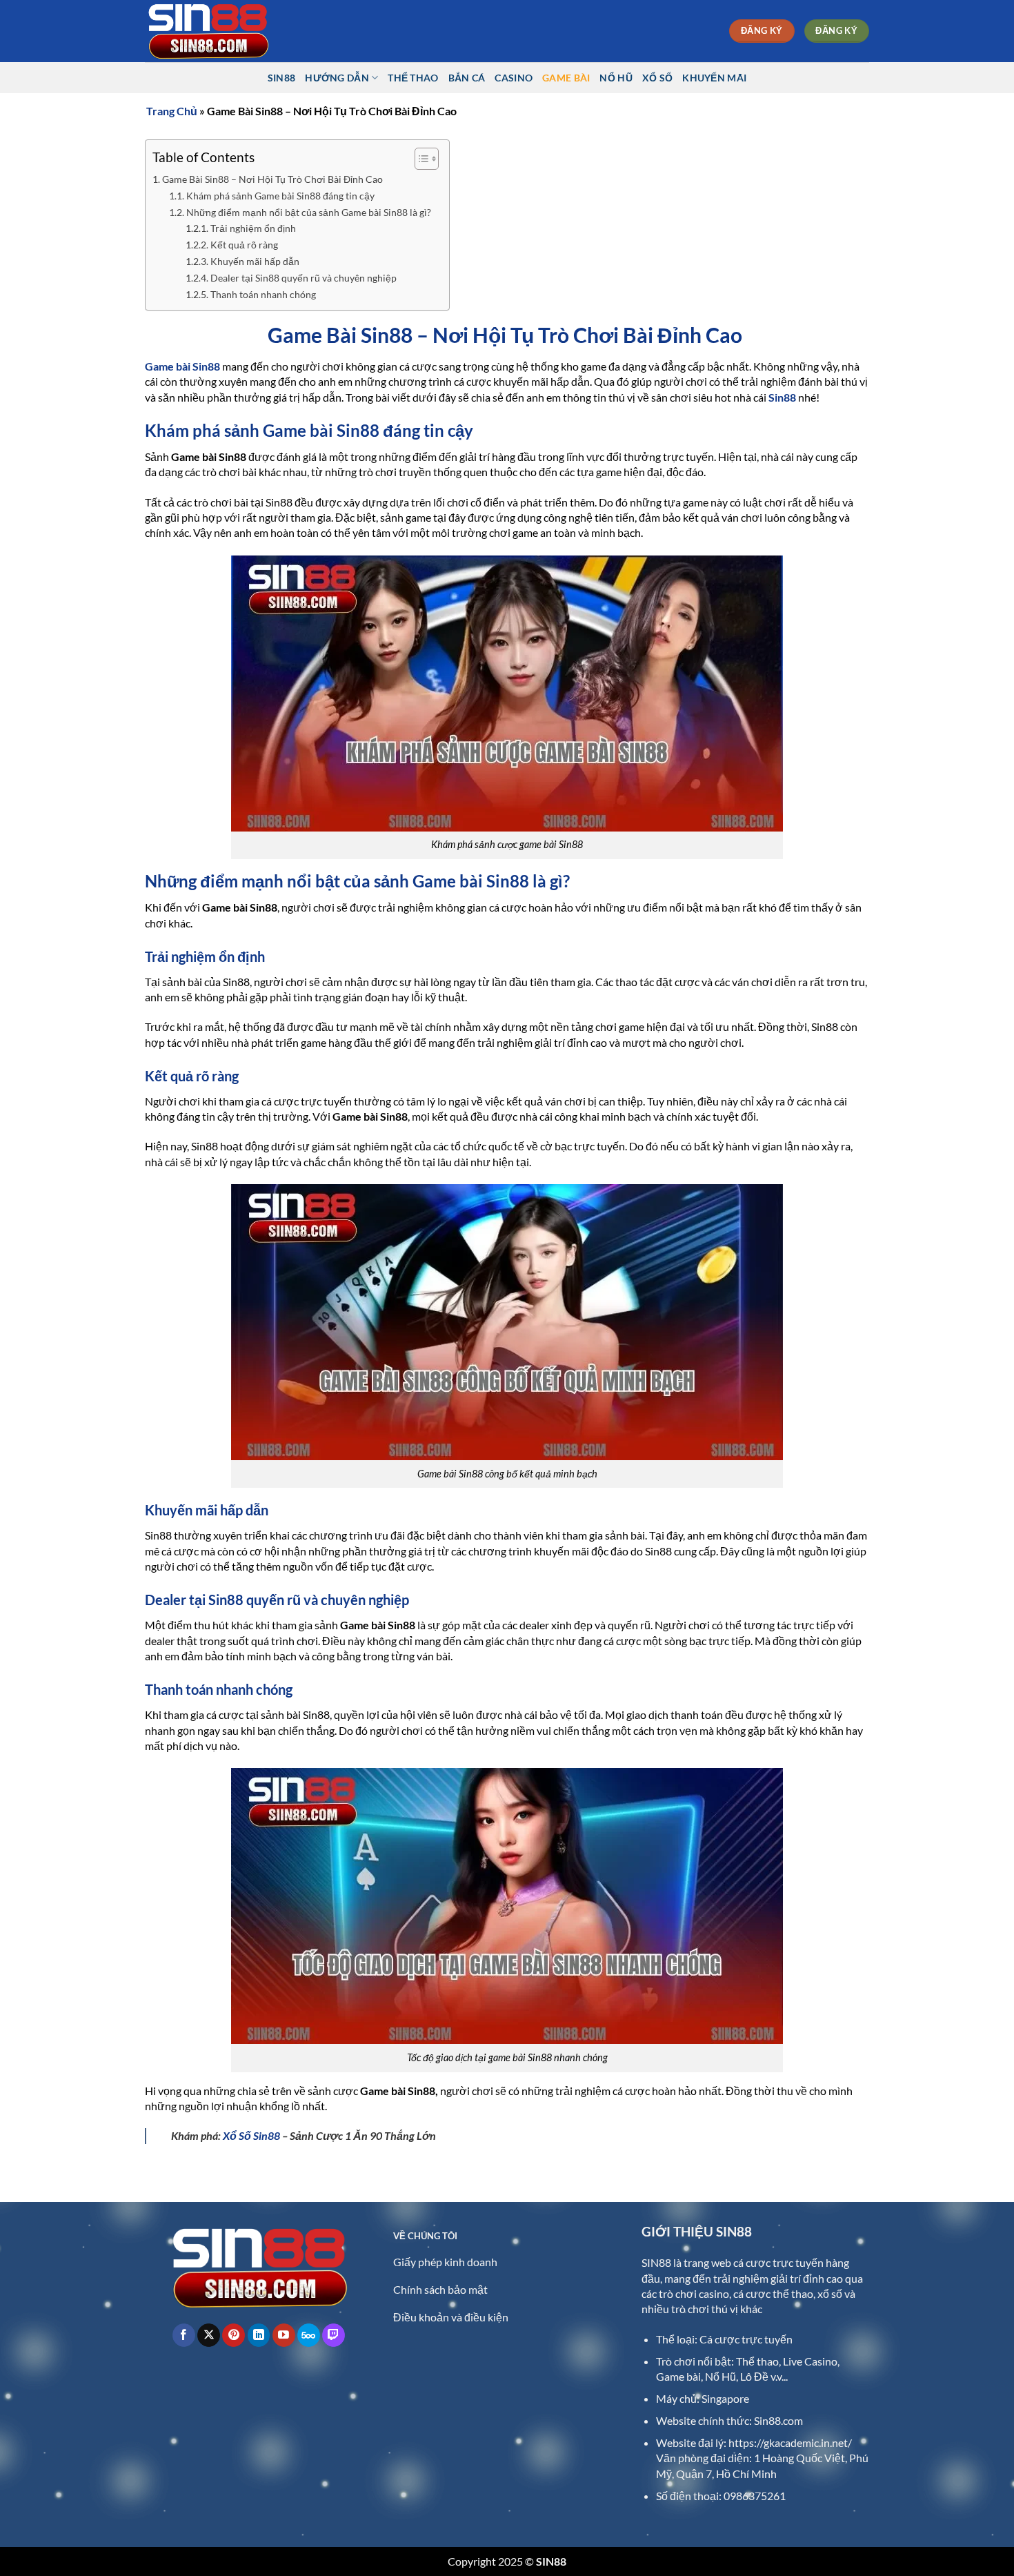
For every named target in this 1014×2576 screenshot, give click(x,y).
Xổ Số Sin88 (251, 2135)
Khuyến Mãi (714, 78)
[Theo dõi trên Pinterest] (233, 2335)
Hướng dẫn (337, 78)
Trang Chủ (172, 111)
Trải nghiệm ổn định (255, 228)
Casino (514, 78)
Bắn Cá (467, 78)
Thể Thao (413, 78)
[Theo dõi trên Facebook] (184, 2335)
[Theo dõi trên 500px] (309, 2335)
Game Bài (566, 78)
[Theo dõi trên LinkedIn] (259, 2335)
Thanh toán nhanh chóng (265, 295)
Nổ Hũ (616, 78)
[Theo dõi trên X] (209, 2335)
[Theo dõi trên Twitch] (334, 2335)
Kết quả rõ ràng (246, 245)
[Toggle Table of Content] (420, 159)
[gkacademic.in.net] (214, 31)
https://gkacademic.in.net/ (790, 2442)
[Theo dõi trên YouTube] (284, 2335)
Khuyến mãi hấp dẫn (257, 262)
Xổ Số (657, 78)
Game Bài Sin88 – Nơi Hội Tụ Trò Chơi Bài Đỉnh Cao (274, 179)
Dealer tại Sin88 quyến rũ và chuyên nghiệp (306, 278)
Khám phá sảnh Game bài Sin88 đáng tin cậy (282, 196)
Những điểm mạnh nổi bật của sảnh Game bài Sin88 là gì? (311, 213)
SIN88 (281, 78)
